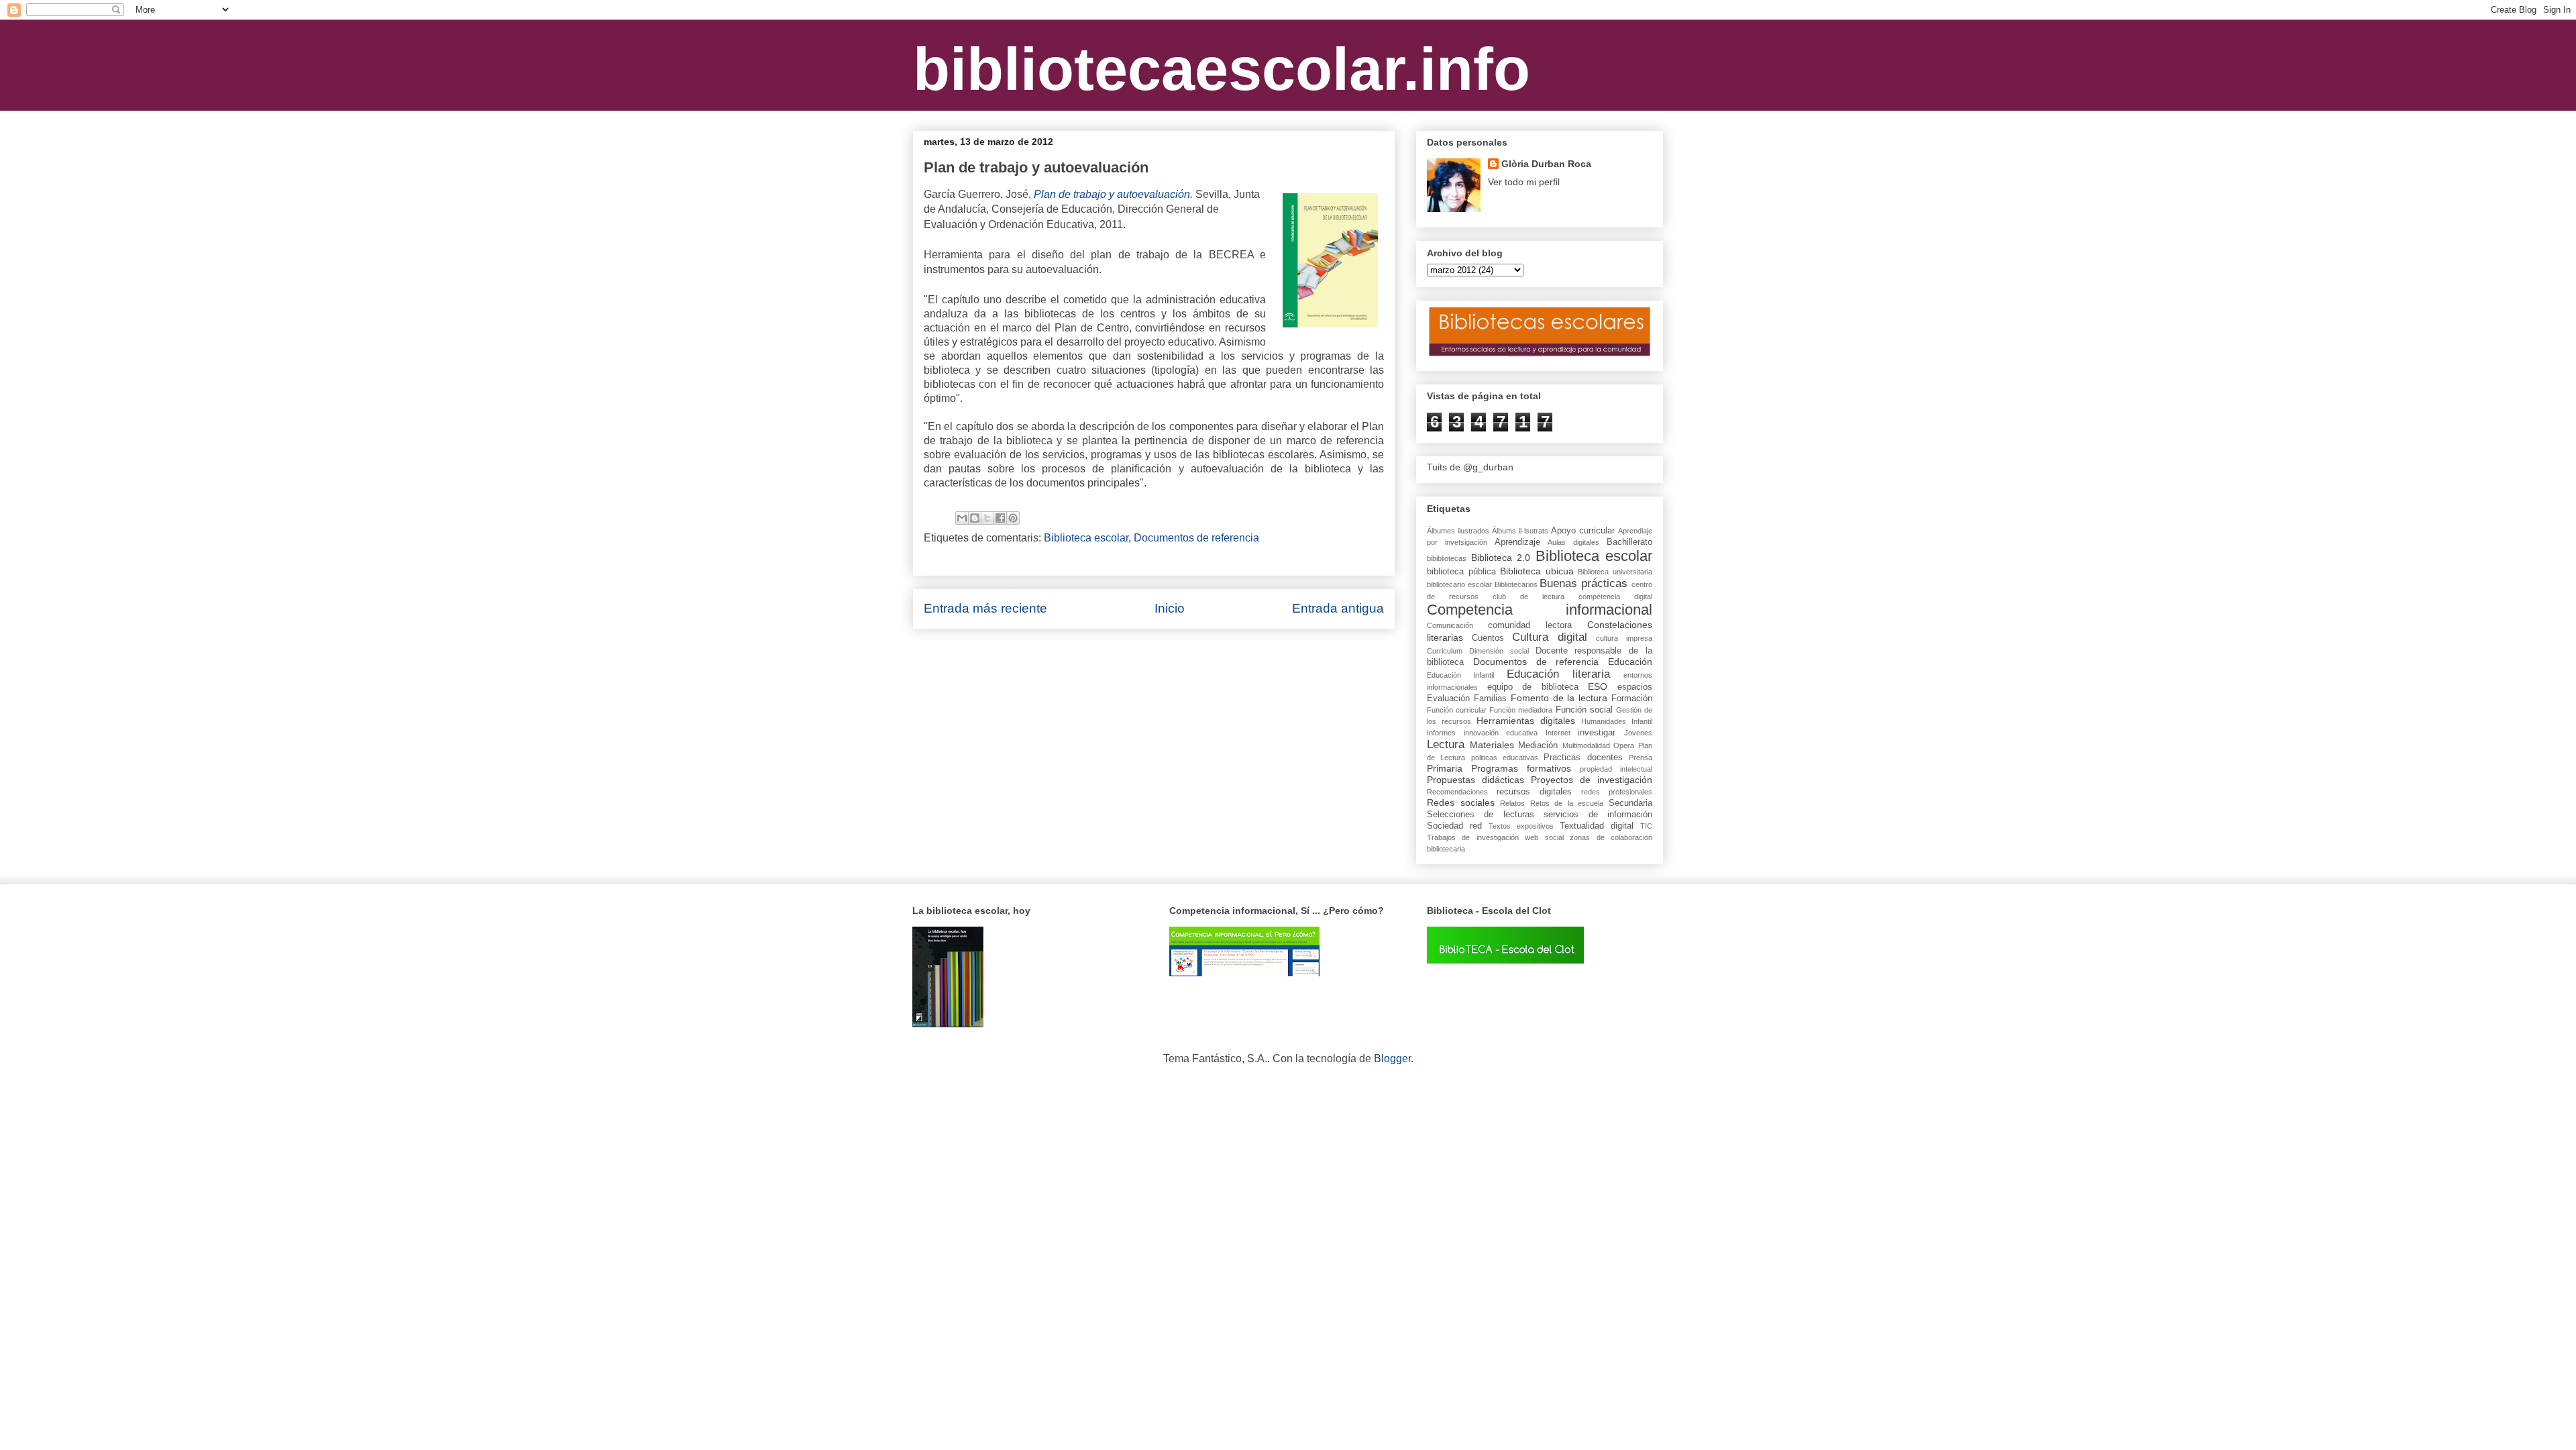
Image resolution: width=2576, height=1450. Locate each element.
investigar (1597, 733)
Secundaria (1630, 803)
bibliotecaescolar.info (1222, 69)
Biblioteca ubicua (1537, 571)
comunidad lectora (1530, 625)
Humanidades (1604, 721)
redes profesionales (1617, 792)
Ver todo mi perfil (1524, 182)
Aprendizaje (1517, 542)
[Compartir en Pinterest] (1013, 518)
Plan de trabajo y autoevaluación (1112, 194)
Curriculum (1445, 651)
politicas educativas (1505, 758)
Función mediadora (1521, 710)
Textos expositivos (1521, 826)
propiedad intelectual (1616, 769)
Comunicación (1450, 625)
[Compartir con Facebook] (1000, 518)
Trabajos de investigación (1473, 837)
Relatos (1512, 803)
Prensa (1641, 758)
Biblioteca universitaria (1615, 572)
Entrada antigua (1338, 608)
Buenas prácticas (1584, 583)
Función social (1584, 710)
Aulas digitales (1573, 542)
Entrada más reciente (985, 608)
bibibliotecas (1447, 558)
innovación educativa (1501, 733)
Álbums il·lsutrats (1520, 531)
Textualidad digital (1597, 826)
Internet (1558, 733)
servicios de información (1598, 815)
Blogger (1392, 1058)
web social (1544, 837)
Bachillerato (1629, 542)
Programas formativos (1521, 768)
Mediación (1538, 745)
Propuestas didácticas (1475, 780)
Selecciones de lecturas (1481, 815)
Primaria (1445, 768)
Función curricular (1457, 710)
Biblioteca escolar (1086, 538)
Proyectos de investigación (1592, 780)
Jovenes (1638, 733)
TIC (1646, 826)
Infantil (1642, 721)
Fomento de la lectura (1559, 698)
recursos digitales (1534, 792)
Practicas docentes (1583, 758)
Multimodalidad (1586, 745)
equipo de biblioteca (1533, 687)
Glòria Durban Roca (1546, 164)
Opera (1624, 745)
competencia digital (1615, 597)
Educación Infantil (1460, 675)
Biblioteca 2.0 (1501, 558)
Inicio (1170, 608)
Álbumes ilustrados (1458, 531)
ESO (1598, 686)
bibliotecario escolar (1459, 584)
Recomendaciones (1457, 792)
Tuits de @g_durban (1470, 467)
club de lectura (1528, 597)
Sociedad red (1454, 826)
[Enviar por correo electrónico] (962, 518)
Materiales (1492, 745)
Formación (1632, 698)
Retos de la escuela (1567, 803)
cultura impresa (1624, 638)
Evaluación (1448, 698)
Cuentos (1488, 638)
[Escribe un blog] (975, 518)
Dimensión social (1499, 651)
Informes (1441, 733)
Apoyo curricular (1583, 531)
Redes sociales (1461, 802)
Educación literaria (1558, 674)
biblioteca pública (1461, 572)
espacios (1635, 687)
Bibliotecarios (1516, 584)
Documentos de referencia (1196, 538)
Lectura (1446, 744)
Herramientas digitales (1526, 721)
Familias (1490, 698)
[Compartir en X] (987, 518)
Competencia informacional (1540, 610)
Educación (1630, 662)
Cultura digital (1550, 637)
